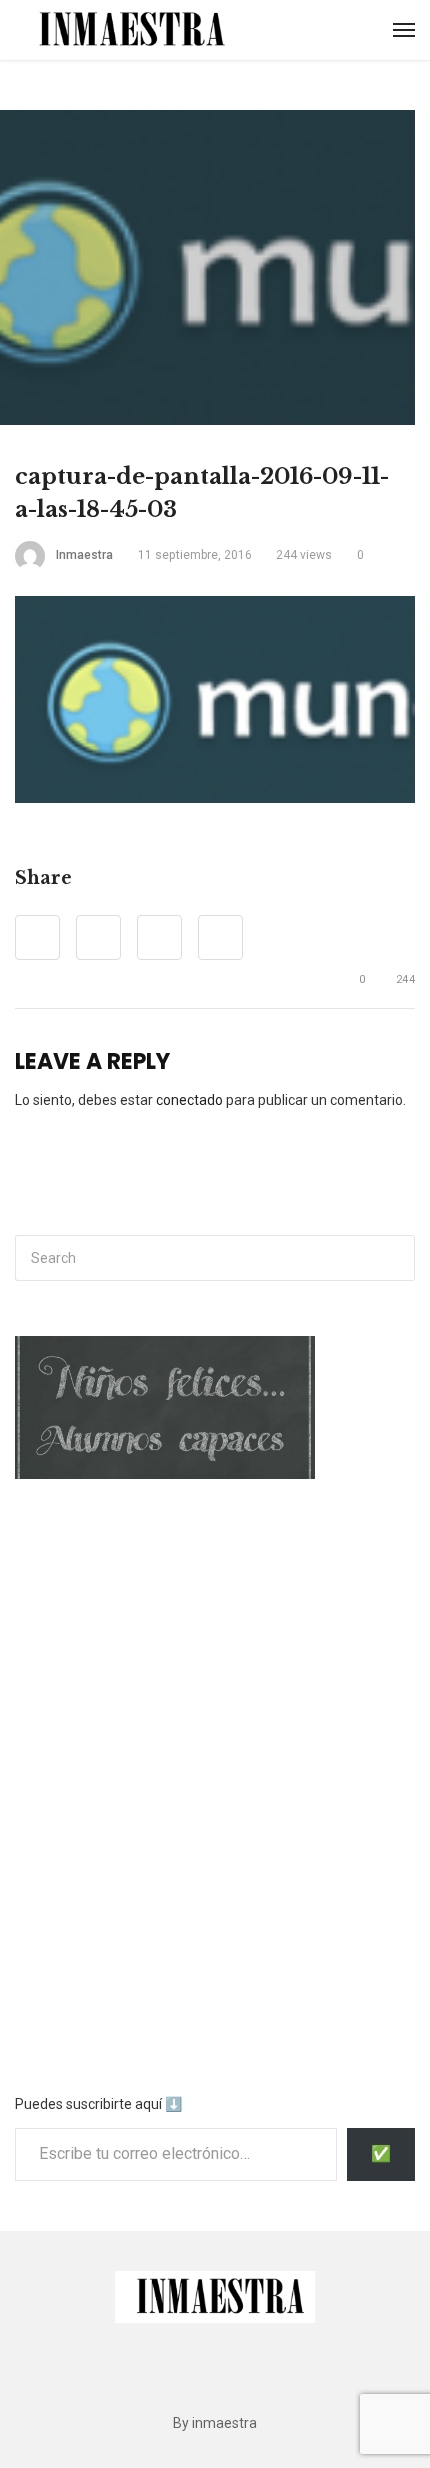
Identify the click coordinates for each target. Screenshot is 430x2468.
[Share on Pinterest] (159, 937)
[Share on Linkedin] (220, 937)
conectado (189, 1100)
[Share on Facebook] (37, 937)
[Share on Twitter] (98, 937)
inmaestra (84, 555)
